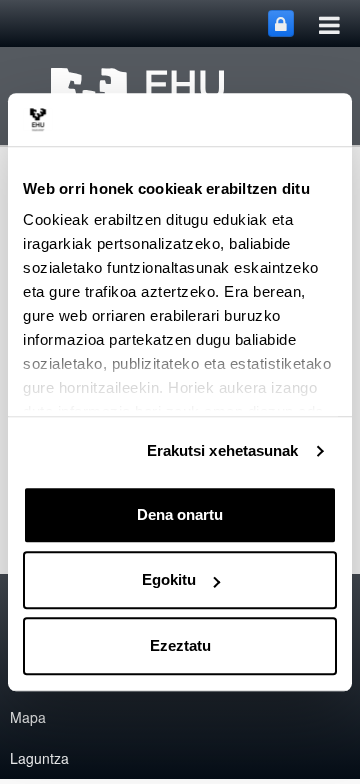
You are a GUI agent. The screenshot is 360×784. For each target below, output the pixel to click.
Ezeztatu (180, 645)
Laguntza (39, 758)
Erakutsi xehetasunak (223, 450)
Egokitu (169, 579)
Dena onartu (180, 514)
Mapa (28, 717)
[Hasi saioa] (281, 23)
